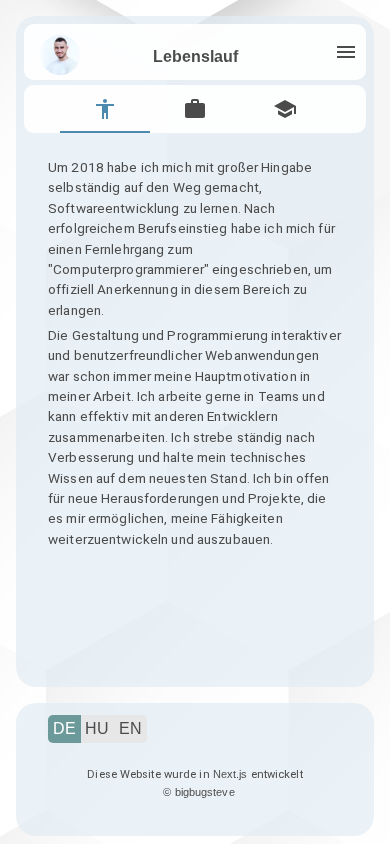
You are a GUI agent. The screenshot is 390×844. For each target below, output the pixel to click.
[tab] (105, 109)
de (64, 728)
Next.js (230, 774)
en (130, 728)
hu (97, 728)
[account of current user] (346, 52)
